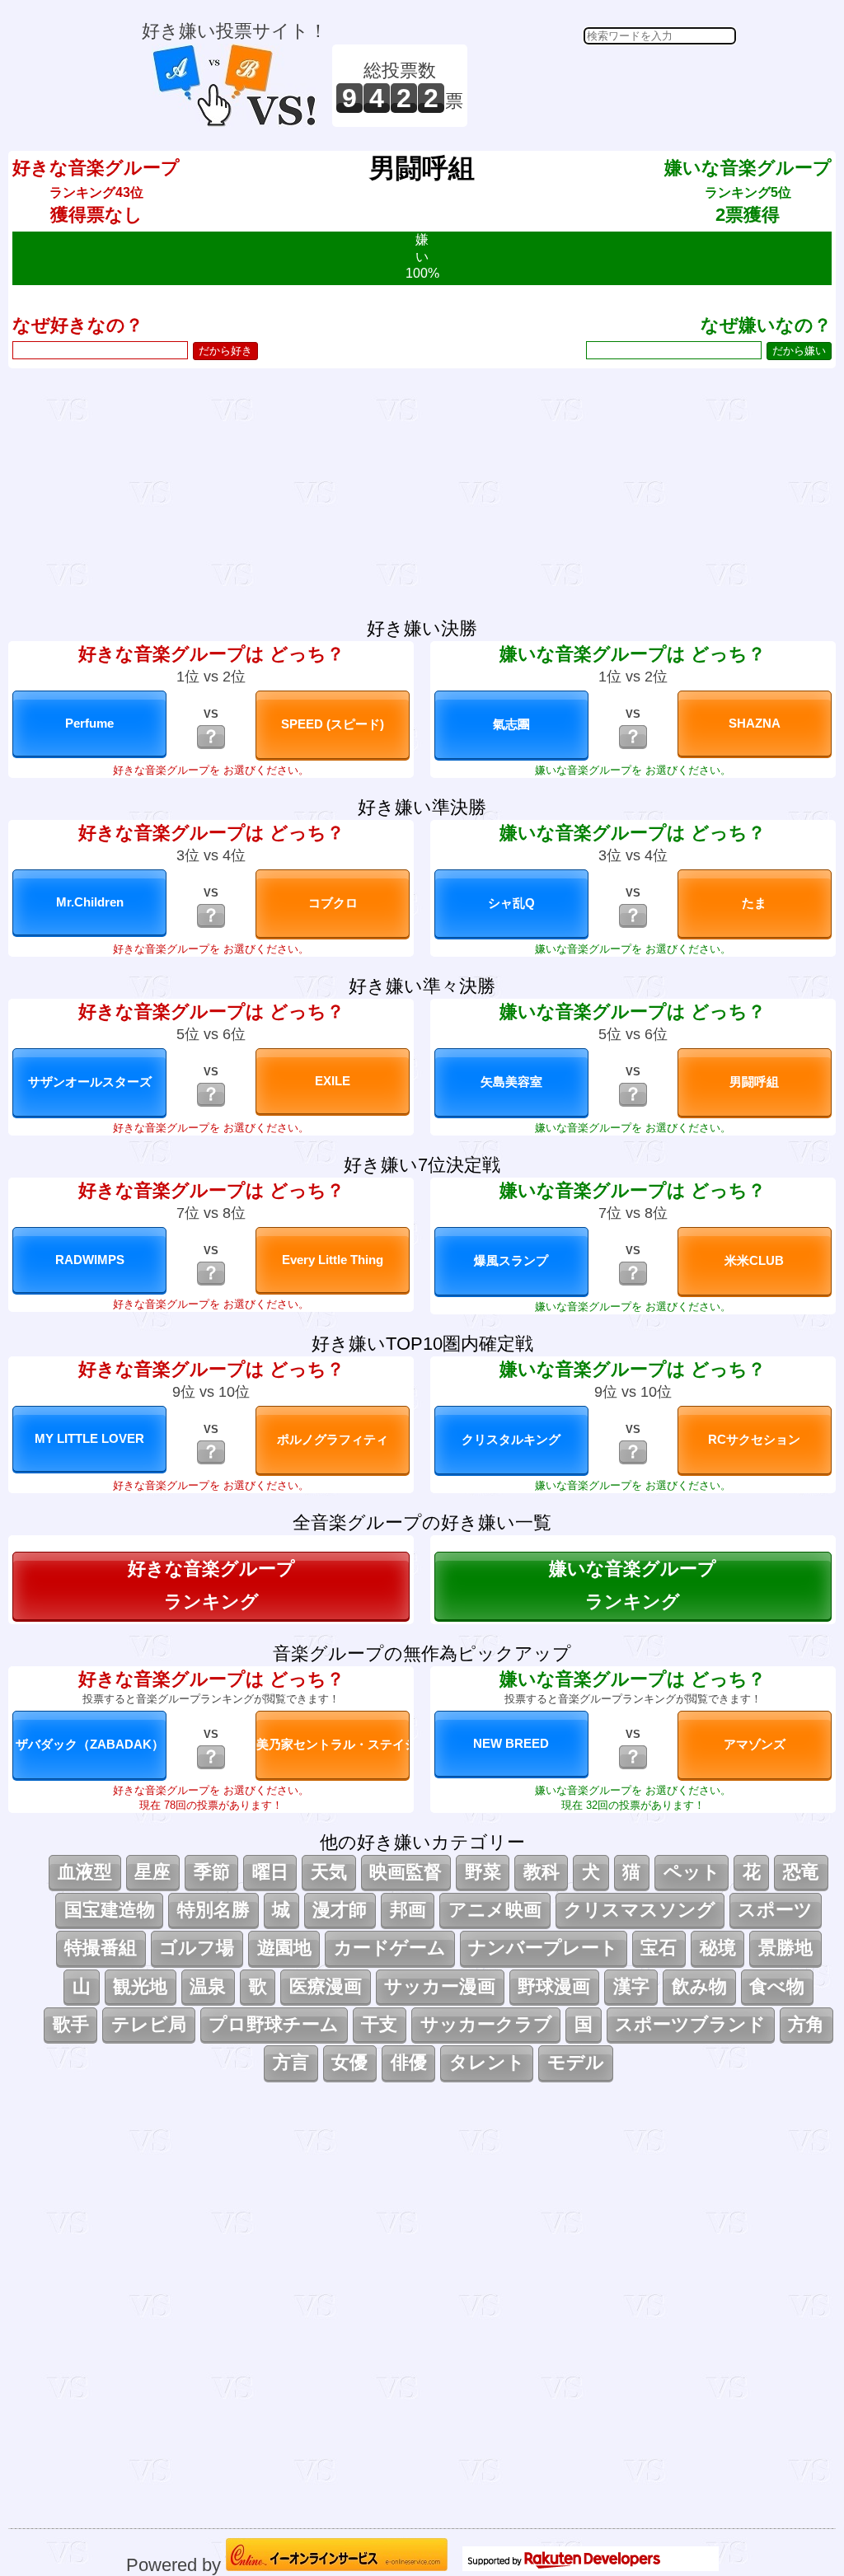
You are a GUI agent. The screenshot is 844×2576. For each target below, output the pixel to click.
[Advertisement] (604, 86)
